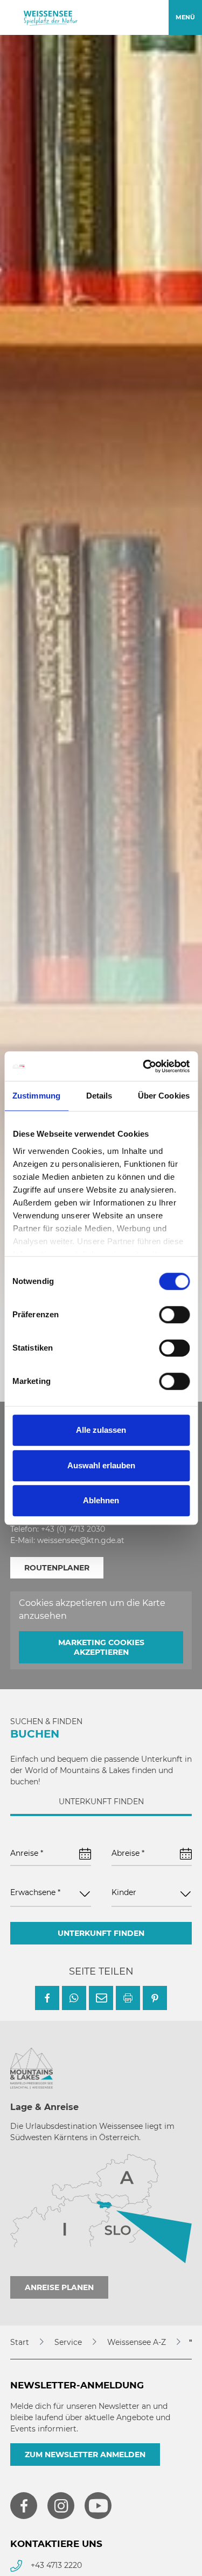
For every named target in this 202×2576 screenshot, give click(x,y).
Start (20, 2342)
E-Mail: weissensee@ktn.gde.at (67, 1540)
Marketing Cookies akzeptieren (101, 1647)
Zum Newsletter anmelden (85, 2455)
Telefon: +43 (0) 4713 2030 (58, 1529)
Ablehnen (101, 1500)
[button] (47, 1998)
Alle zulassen (101, 1430)
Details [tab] (99, 1096)
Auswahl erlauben (101, 1465)
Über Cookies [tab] (164, 1096)
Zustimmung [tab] (36, 1096)
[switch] (174, 1315)
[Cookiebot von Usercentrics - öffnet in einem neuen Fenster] (144, 1066)
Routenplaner (57, 1568)
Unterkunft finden (101, 1933)
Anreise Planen (59, 2287)
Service (68, 2342)
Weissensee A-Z (137, 2342)
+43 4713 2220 (56, 2565)
